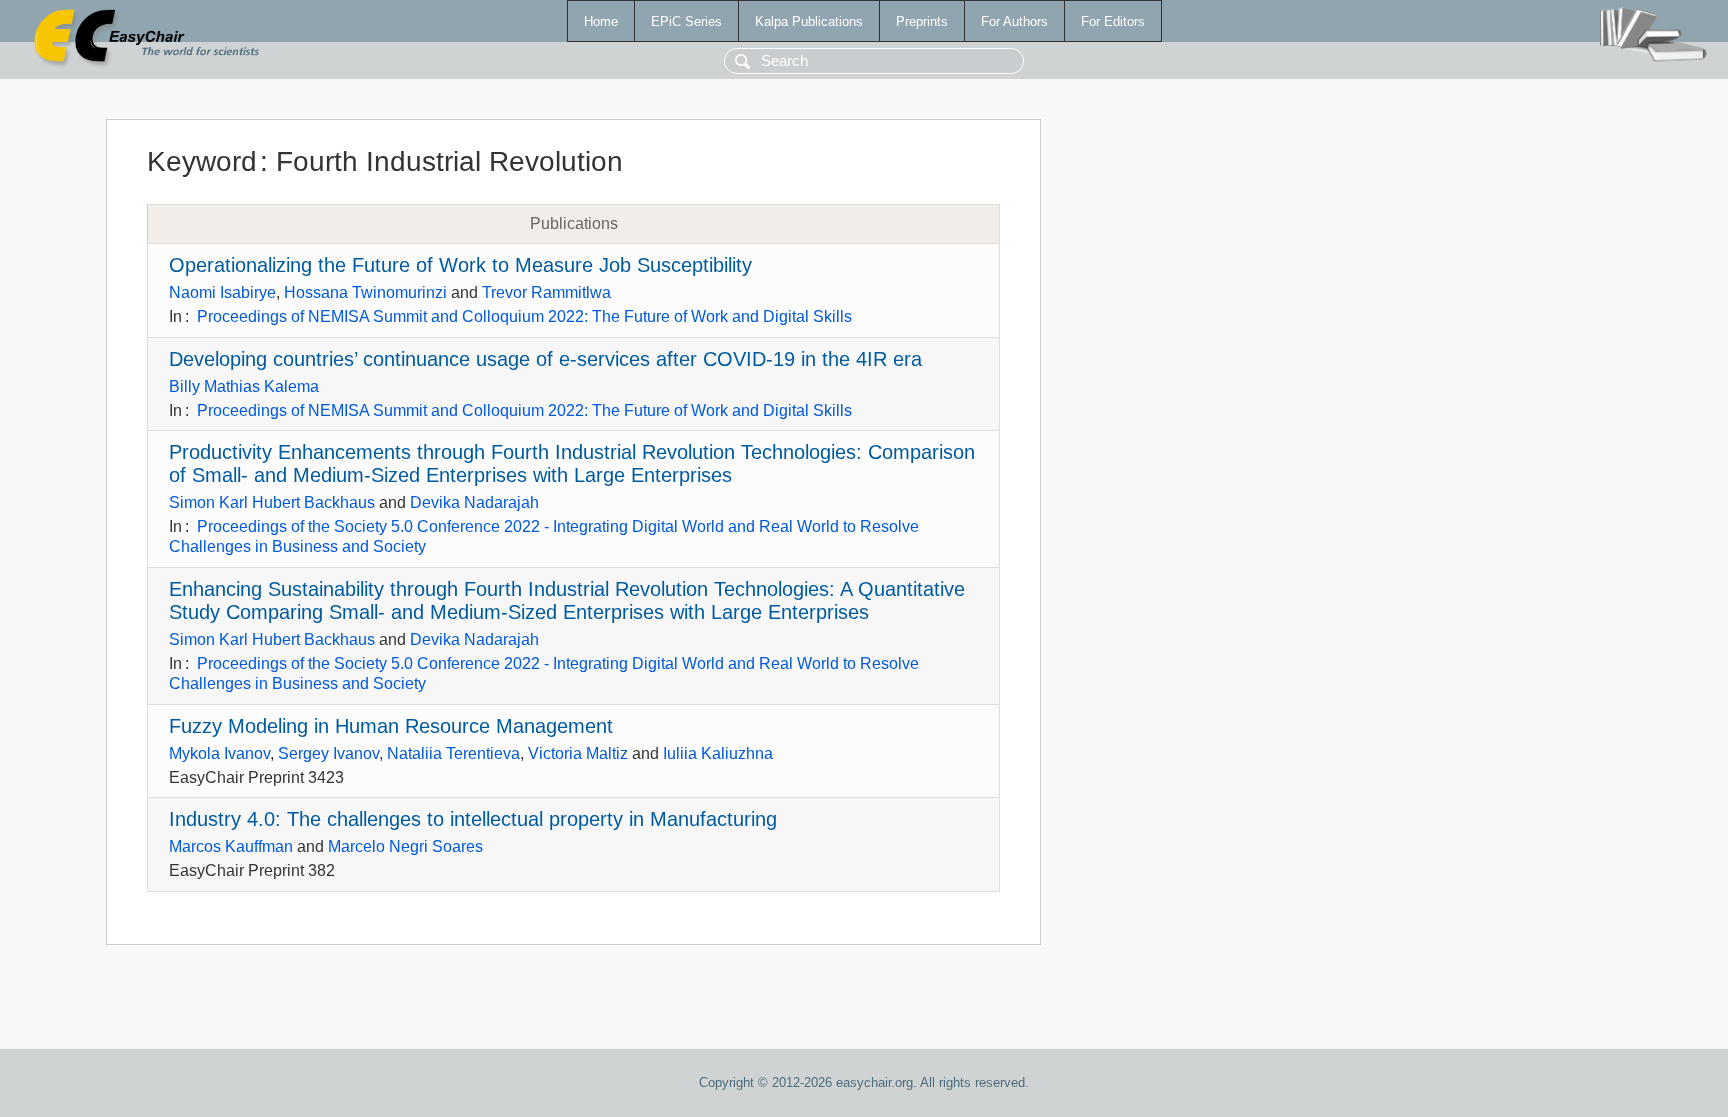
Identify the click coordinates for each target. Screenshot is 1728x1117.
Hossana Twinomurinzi (365, 292)
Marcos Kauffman (231, 846)
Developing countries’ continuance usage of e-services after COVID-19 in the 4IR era (545, 359)
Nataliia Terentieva (453, 753)
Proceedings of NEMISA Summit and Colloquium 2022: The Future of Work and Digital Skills (524, 316)
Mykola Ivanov (219, 753)
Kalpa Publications (809, 21)
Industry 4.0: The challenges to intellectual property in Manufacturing (473, 819)
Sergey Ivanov (328, 753)
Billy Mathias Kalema (244, 386)
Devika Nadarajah (474, 502)
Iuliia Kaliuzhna (718, 753)
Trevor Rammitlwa (546, 292)
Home (601, 21)
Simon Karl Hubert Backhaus (272, 502)
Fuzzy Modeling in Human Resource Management (391, 726)
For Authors (1014, 21)
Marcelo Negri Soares (405, 846)
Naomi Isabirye (222, 292)
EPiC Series (686, 21)
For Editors (1113, 21)
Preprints (922, 21)
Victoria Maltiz (578, 753)
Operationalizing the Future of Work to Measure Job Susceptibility (460, 265)
